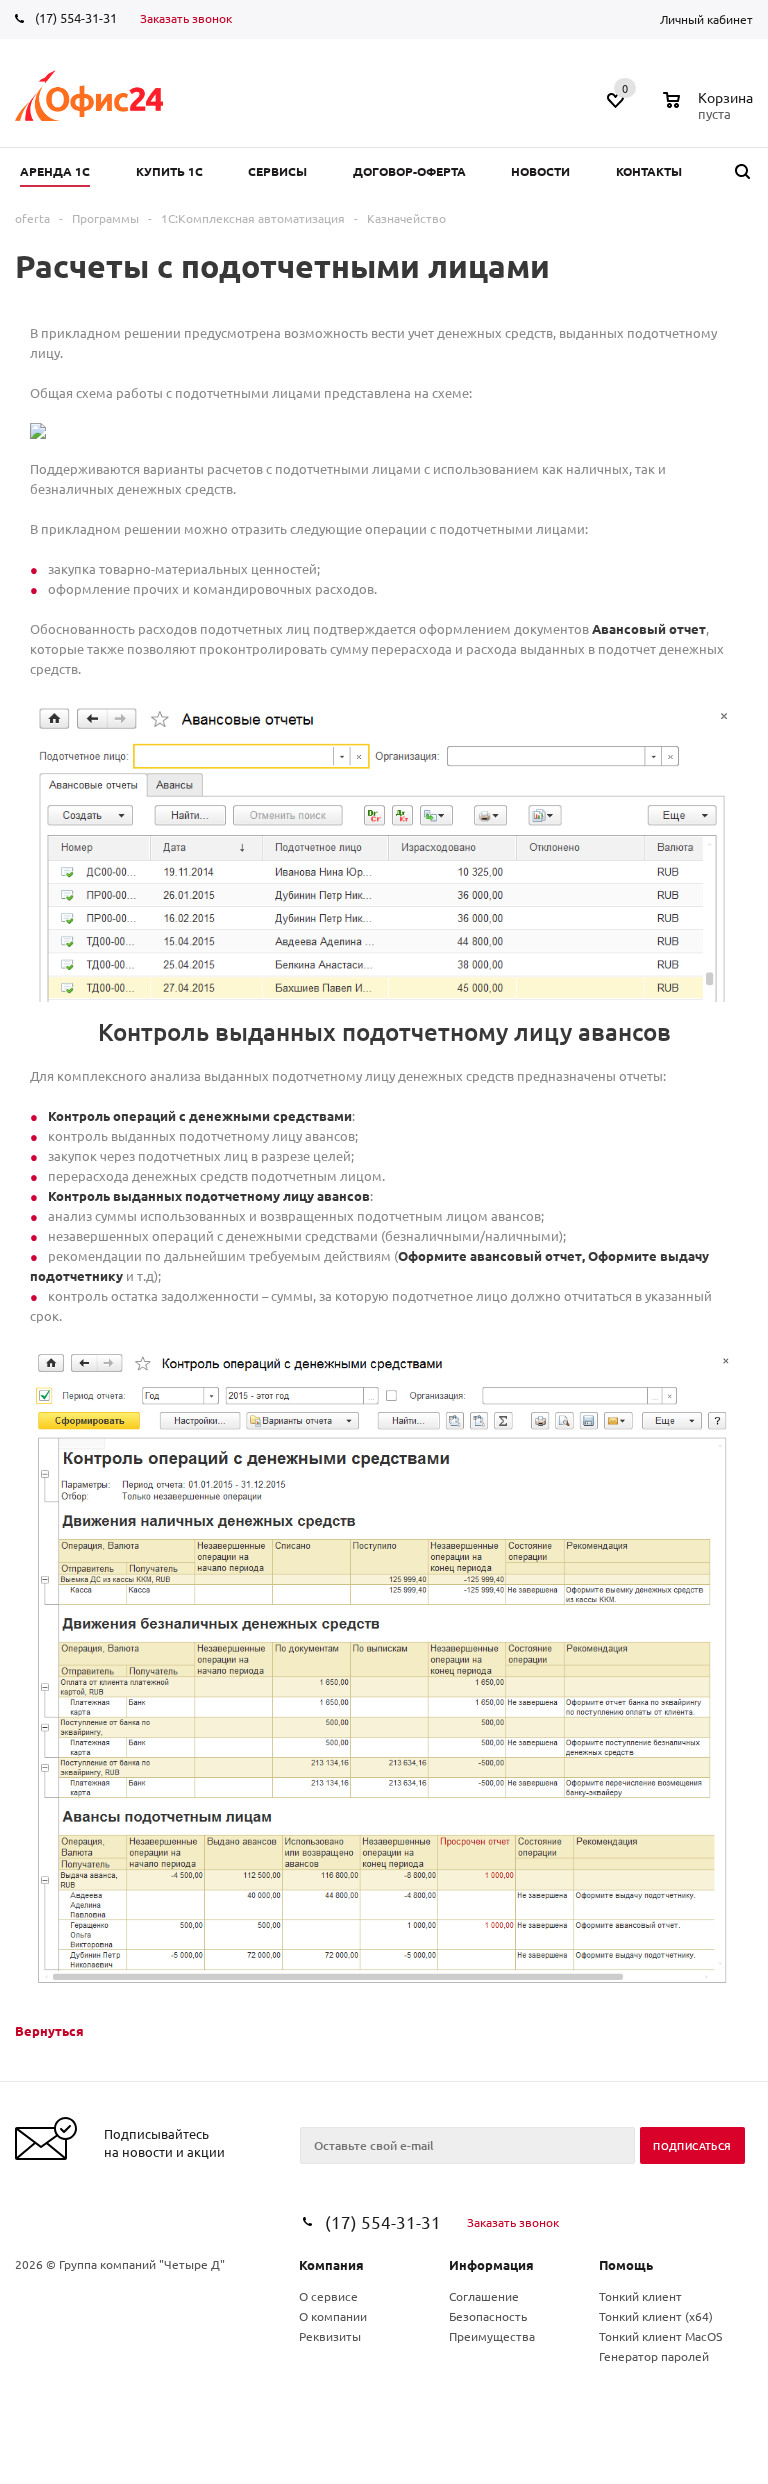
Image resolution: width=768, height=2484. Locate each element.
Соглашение (484, 2296)
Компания (331, 2264)
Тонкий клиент (640, 2296)
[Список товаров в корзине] (710, 111)
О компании (333, 2316)
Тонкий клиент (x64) (656, 2316)
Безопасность (488, 2316)
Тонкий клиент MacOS (660, 2336)
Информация (491, 2264)
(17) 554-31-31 (76, 17)
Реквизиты (330, 2336)
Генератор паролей (654, 2356)
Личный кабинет (706, 19)
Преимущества (492, 2336)
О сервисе (328, 2296)
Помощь (626, 2264)
